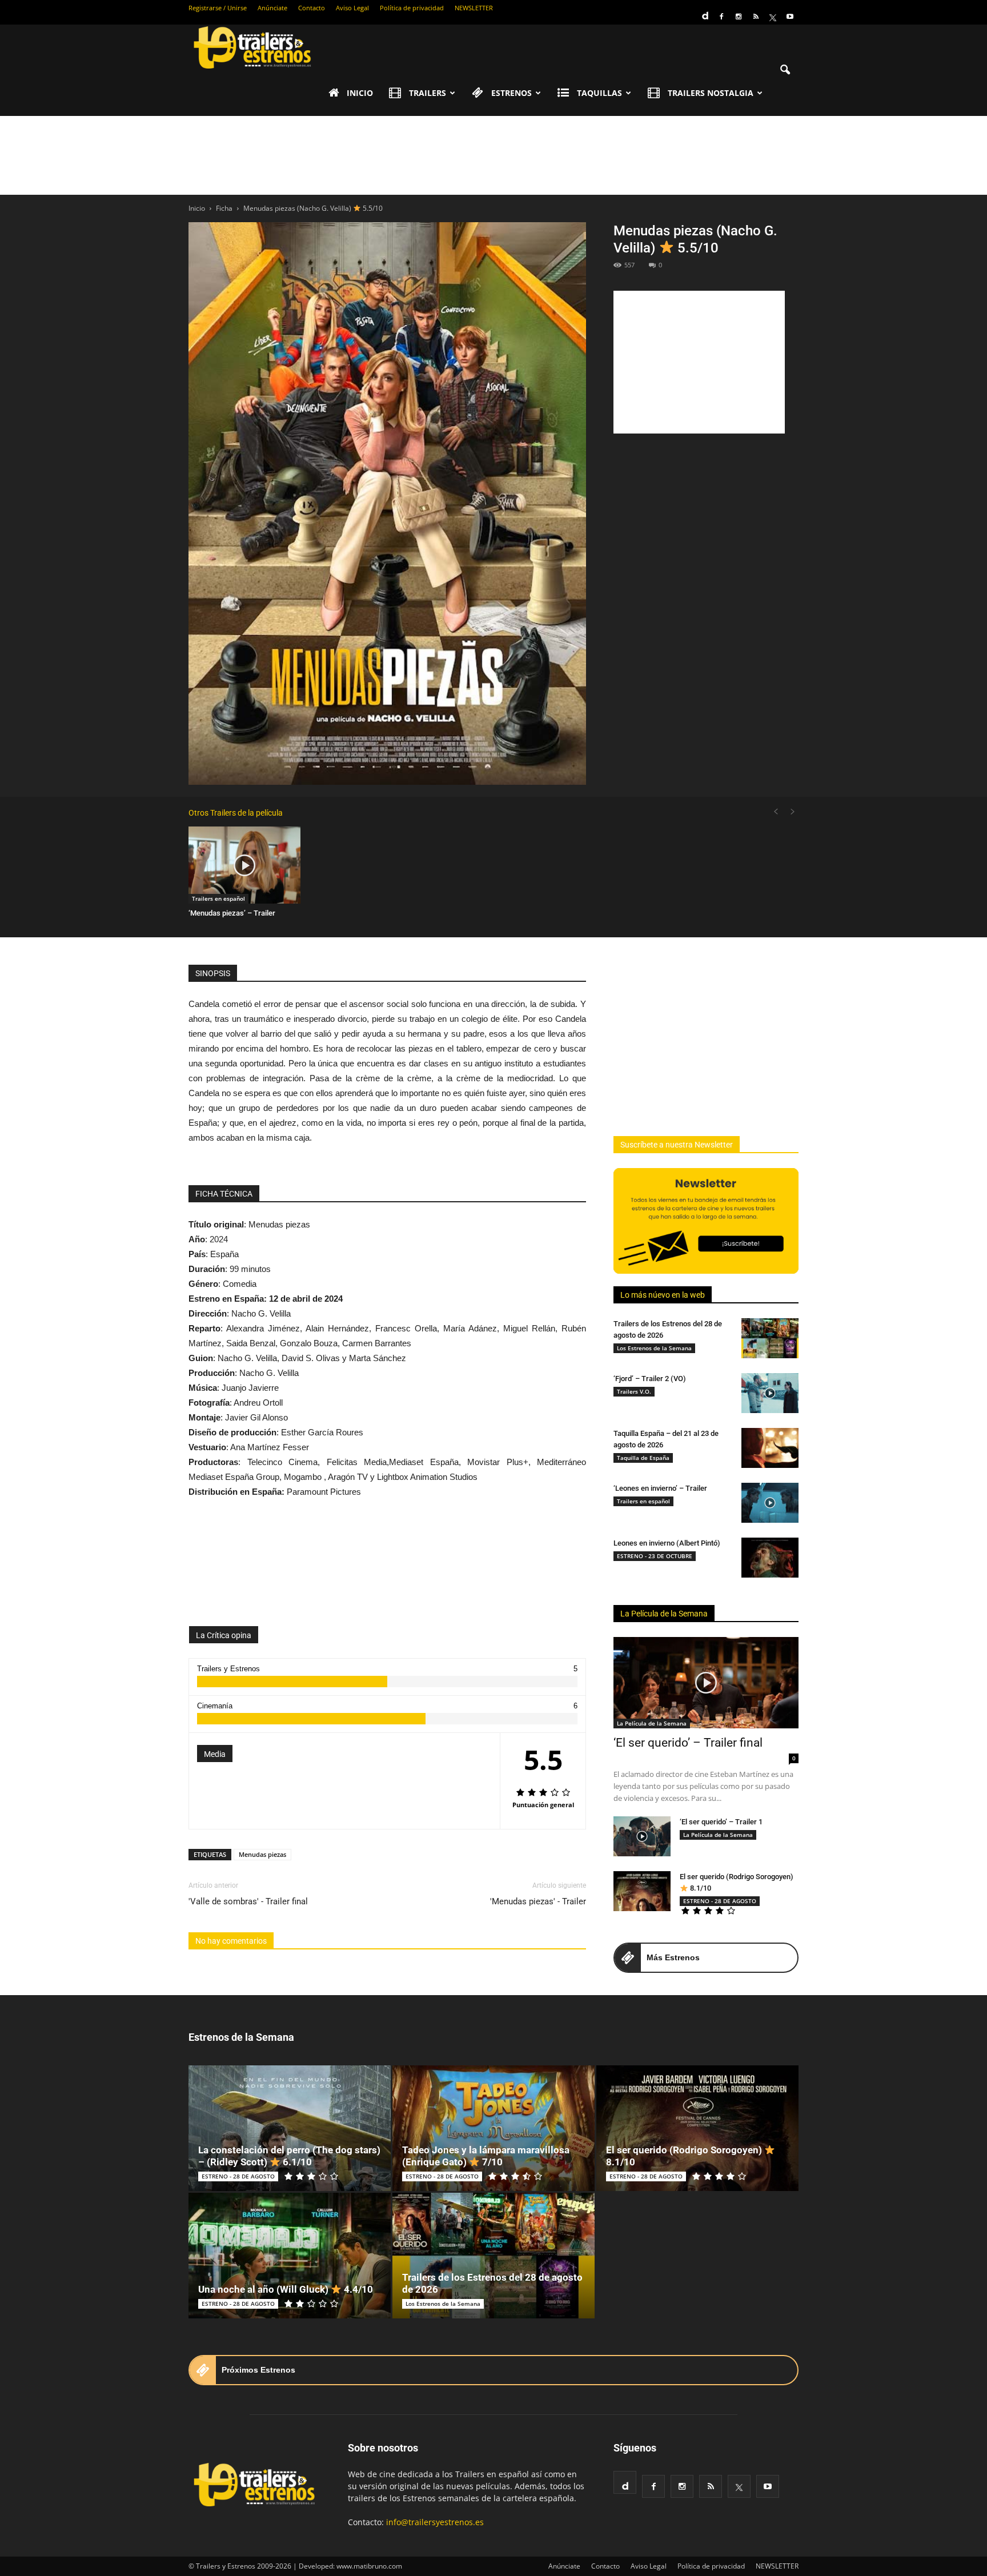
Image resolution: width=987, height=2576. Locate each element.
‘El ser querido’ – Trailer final (688, 1743)
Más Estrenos (673, 1957)
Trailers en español (218, 898)
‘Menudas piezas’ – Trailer (232, 913)
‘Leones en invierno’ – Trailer (660, 1488)
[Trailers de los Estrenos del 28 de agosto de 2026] (770, 1338)
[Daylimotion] (704, 12)
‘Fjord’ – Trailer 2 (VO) (650, 1379)
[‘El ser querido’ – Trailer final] (706, 1683)
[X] (773, 17)
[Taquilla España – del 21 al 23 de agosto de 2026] (770, 1448)
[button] (785, 70)
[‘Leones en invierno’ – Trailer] (770, 1503)
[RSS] (756, 17)
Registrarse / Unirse (218, 8)
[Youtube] (790, 17)
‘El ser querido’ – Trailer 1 (721, 1822)
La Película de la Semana (664, 1614)
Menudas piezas (262, 1854)
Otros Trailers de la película (236, 813)
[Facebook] (721, 17)
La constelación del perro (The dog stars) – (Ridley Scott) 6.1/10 (289, 2156)
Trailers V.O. (634, 1391)
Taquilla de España (643, 1458)
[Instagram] (739, 17)
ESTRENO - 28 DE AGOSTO (720, 1901)
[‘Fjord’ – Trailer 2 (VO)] (770, 1393)
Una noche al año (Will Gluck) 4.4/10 (286, 2289)
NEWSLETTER (474, 8)
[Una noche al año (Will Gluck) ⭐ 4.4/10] (290, 2256)
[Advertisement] (493, 155)
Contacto (312, 8)
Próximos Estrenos (258, 2370)
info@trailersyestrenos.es (435, 2522)
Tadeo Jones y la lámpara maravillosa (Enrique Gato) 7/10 (486, 2156)
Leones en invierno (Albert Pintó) (667, 1543)
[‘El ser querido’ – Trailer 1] (642, 1836)
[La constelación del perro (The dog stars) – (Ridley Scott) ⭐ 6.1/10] (290, 2128)
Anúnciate (272, 8)
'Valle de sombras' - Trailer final (248, 1901)
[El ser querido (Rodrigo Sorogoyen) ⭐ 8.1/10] (642, 1891)
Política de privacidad (412, 8)
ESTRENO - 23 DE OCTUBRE (655, 1556)
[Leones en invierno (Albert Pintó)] (770, 1558)
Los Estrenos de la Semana (654, 1348)
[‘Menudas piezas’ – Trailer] (244, 865)
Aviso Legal (352, 8)
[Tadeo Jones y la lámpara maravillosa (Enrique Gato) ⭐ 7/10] (493, 2128)
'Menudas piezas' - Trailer (538, 1901)
